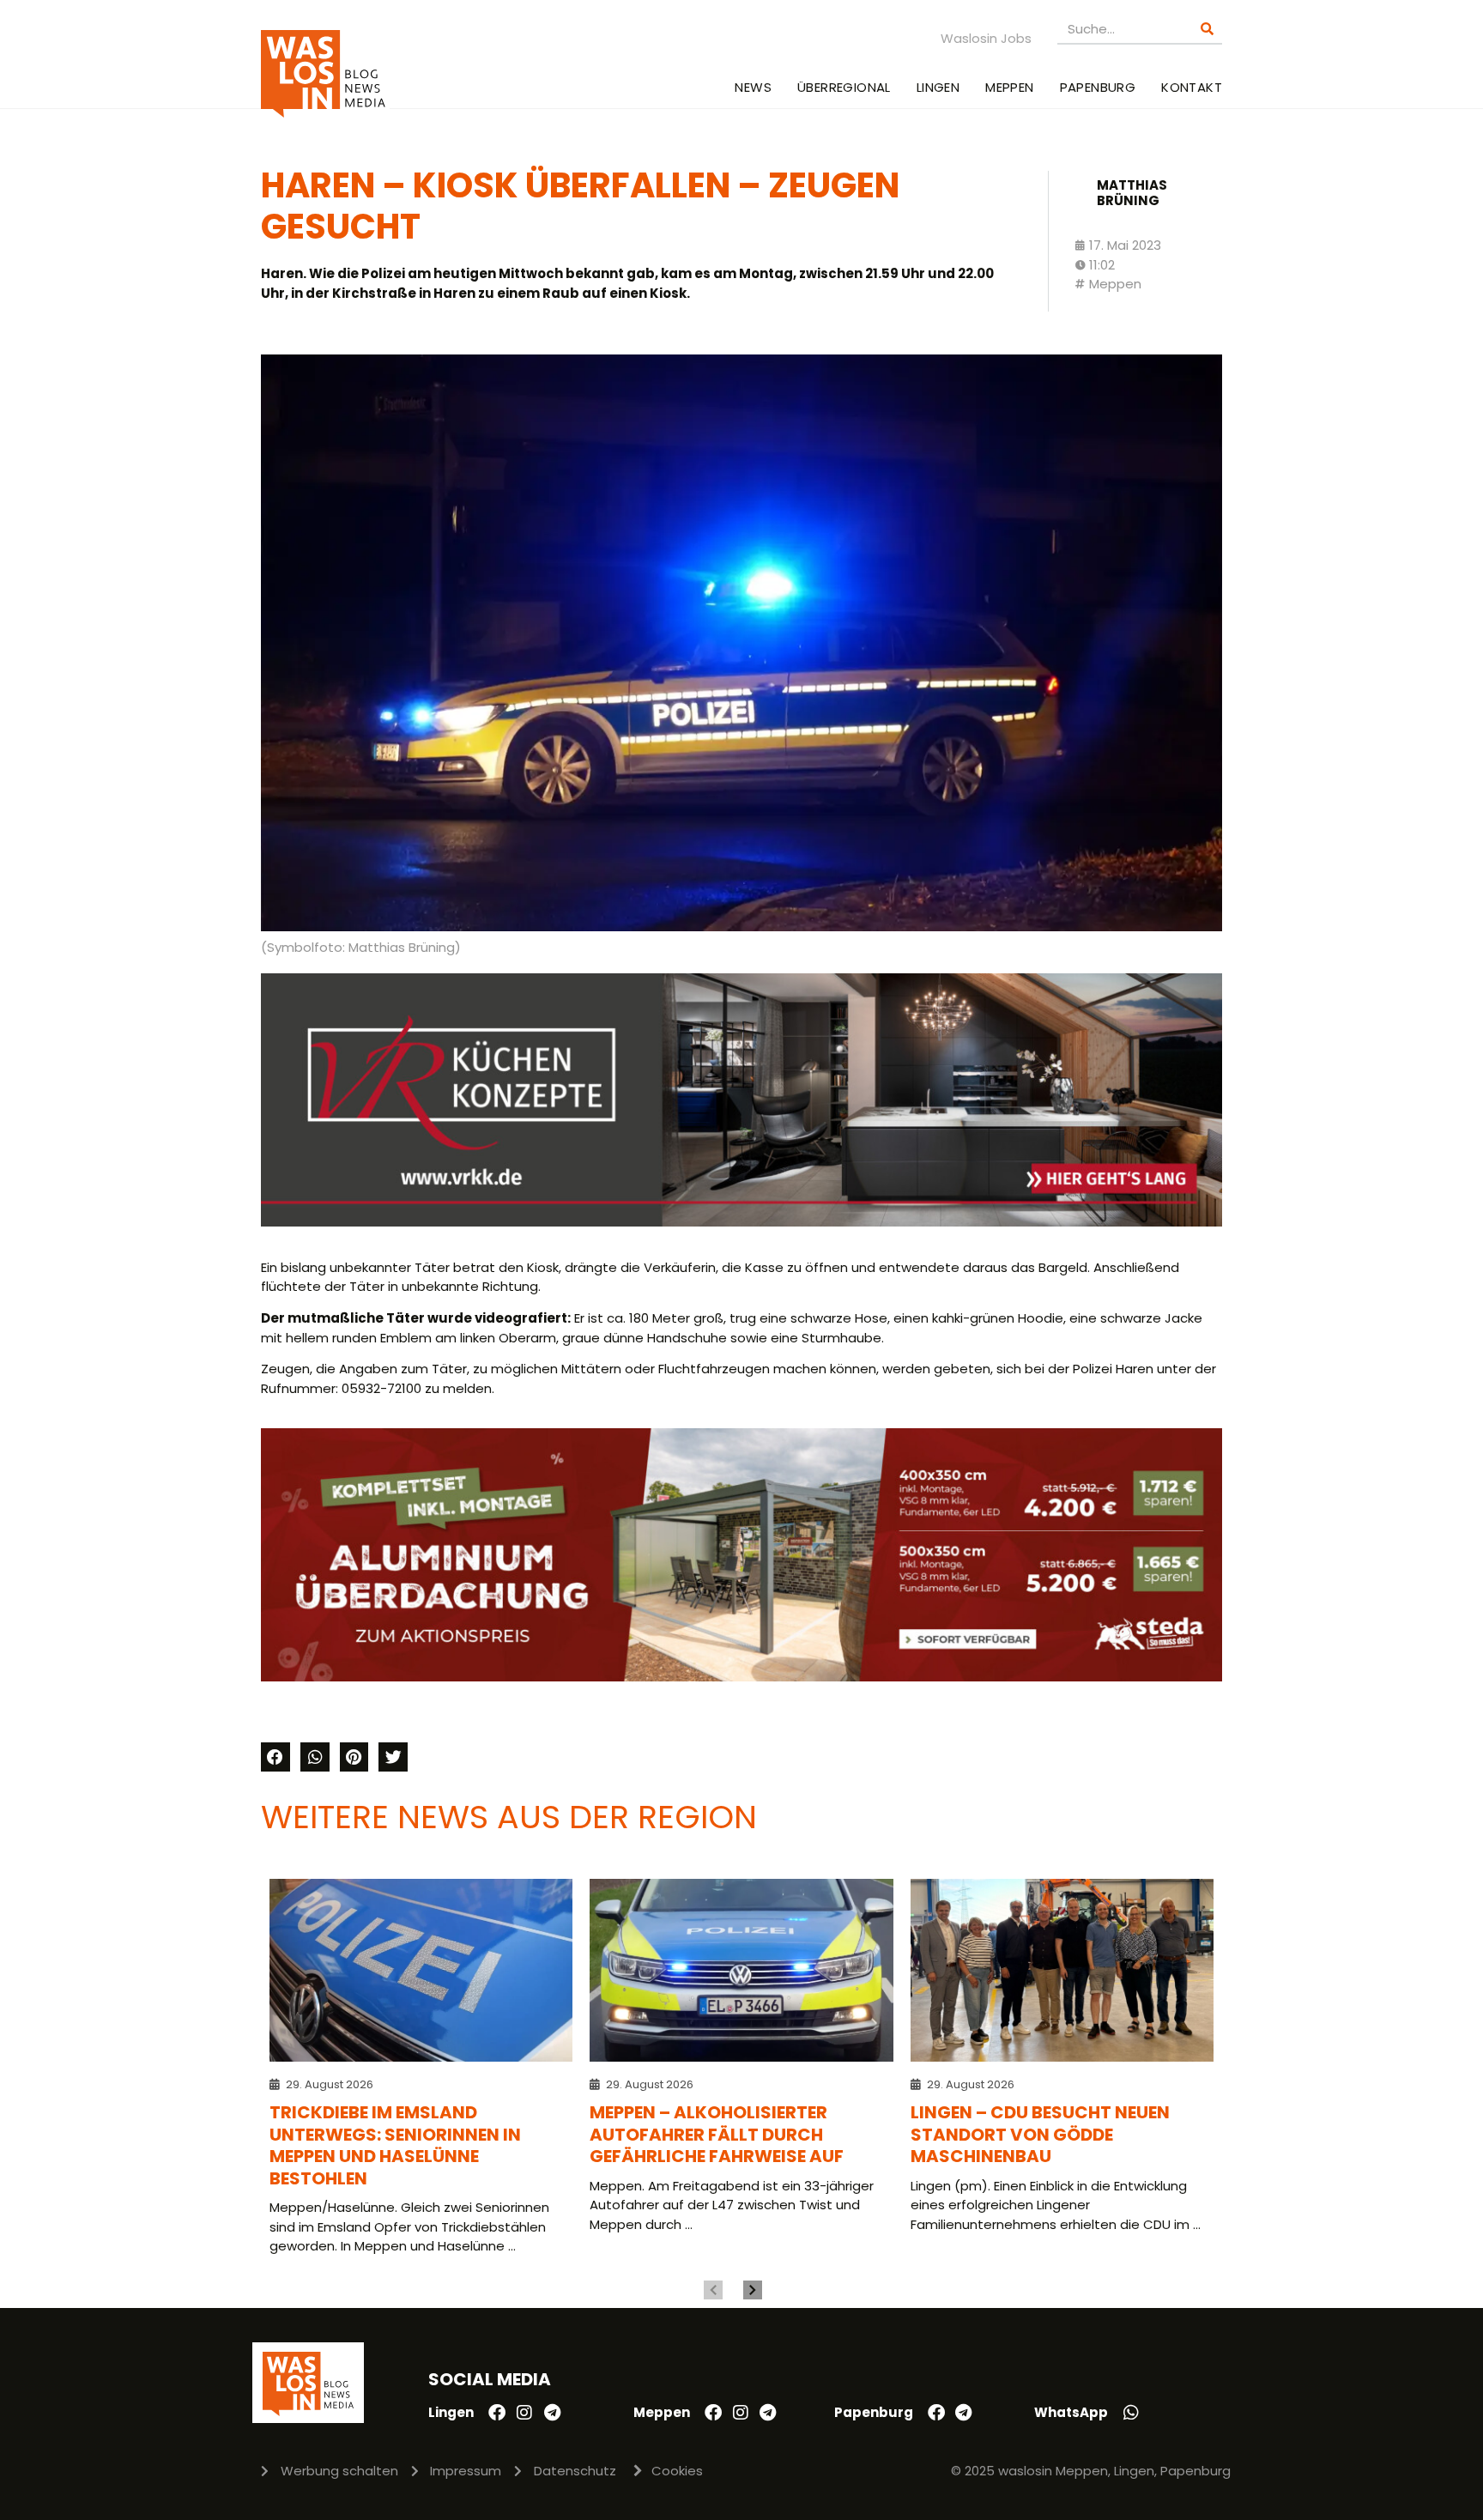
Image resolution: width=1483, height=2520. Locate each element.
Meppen (1009, 87)
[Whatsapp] (1131, 2413)
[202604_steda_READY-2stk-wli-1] (741, 1677)
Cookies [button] (677, 2471)
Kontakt (1192, 87)
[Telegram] (552, 2413)
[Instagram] (524, 2413)
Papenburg (1098, 87)
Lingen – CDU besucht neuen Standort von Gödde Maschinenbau (1040, 2134)
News (753, 87)
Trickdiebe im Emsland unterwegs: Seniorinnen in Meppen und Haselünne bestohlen (395, 2145)
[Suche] (1207, 29)
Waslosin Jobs (986, 38)
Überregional (844, 87)
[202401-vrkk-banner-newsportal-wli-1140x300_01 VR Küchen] (741, 1222)
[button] (275, 1757)
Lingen (938, 87)
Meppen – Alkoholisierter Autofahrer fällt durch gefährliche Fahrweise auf (717, 2134)
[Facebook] (497, 2413)
